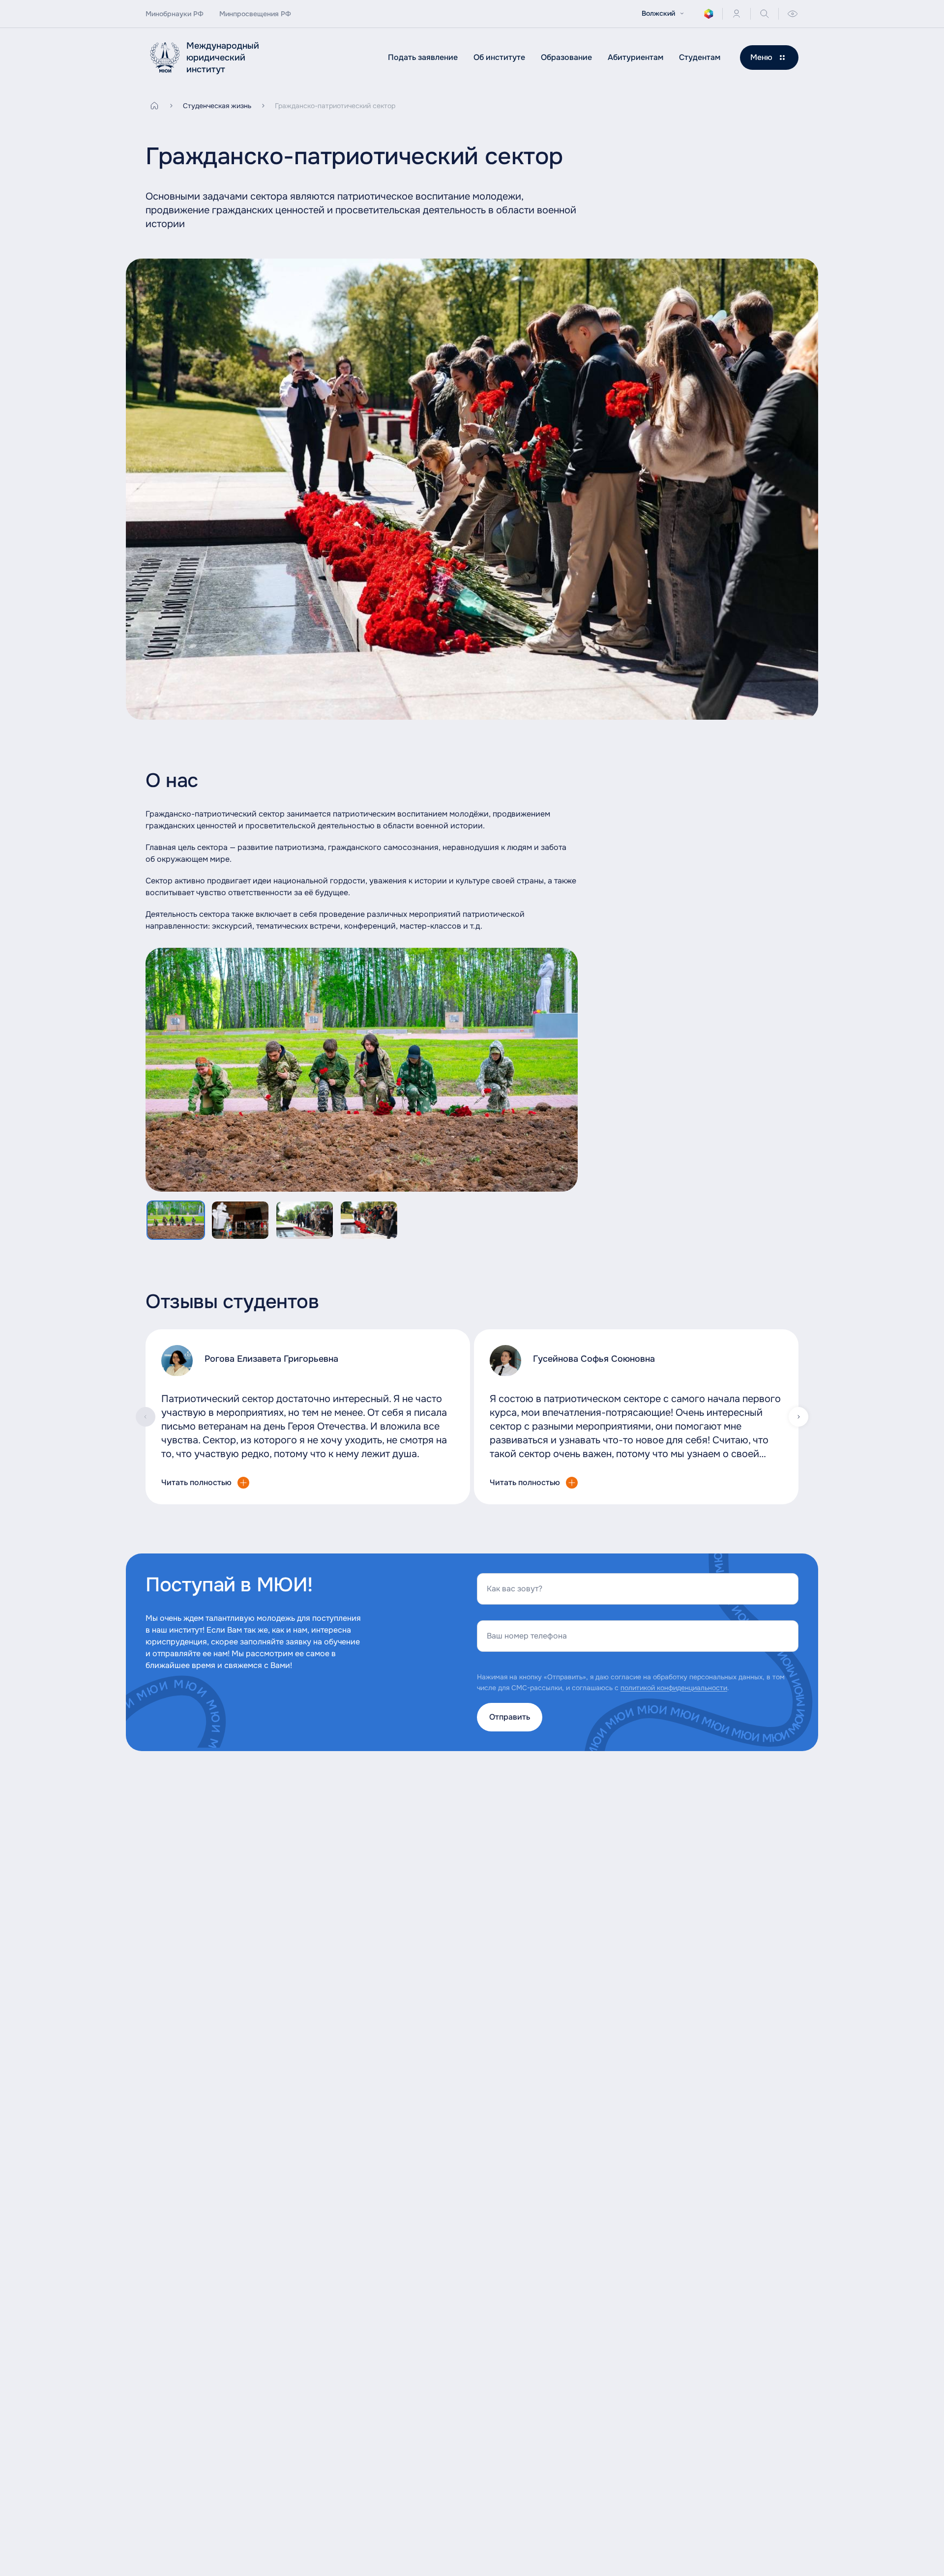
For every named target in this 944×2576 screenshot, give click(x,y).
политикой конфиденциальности (674, 1688)
